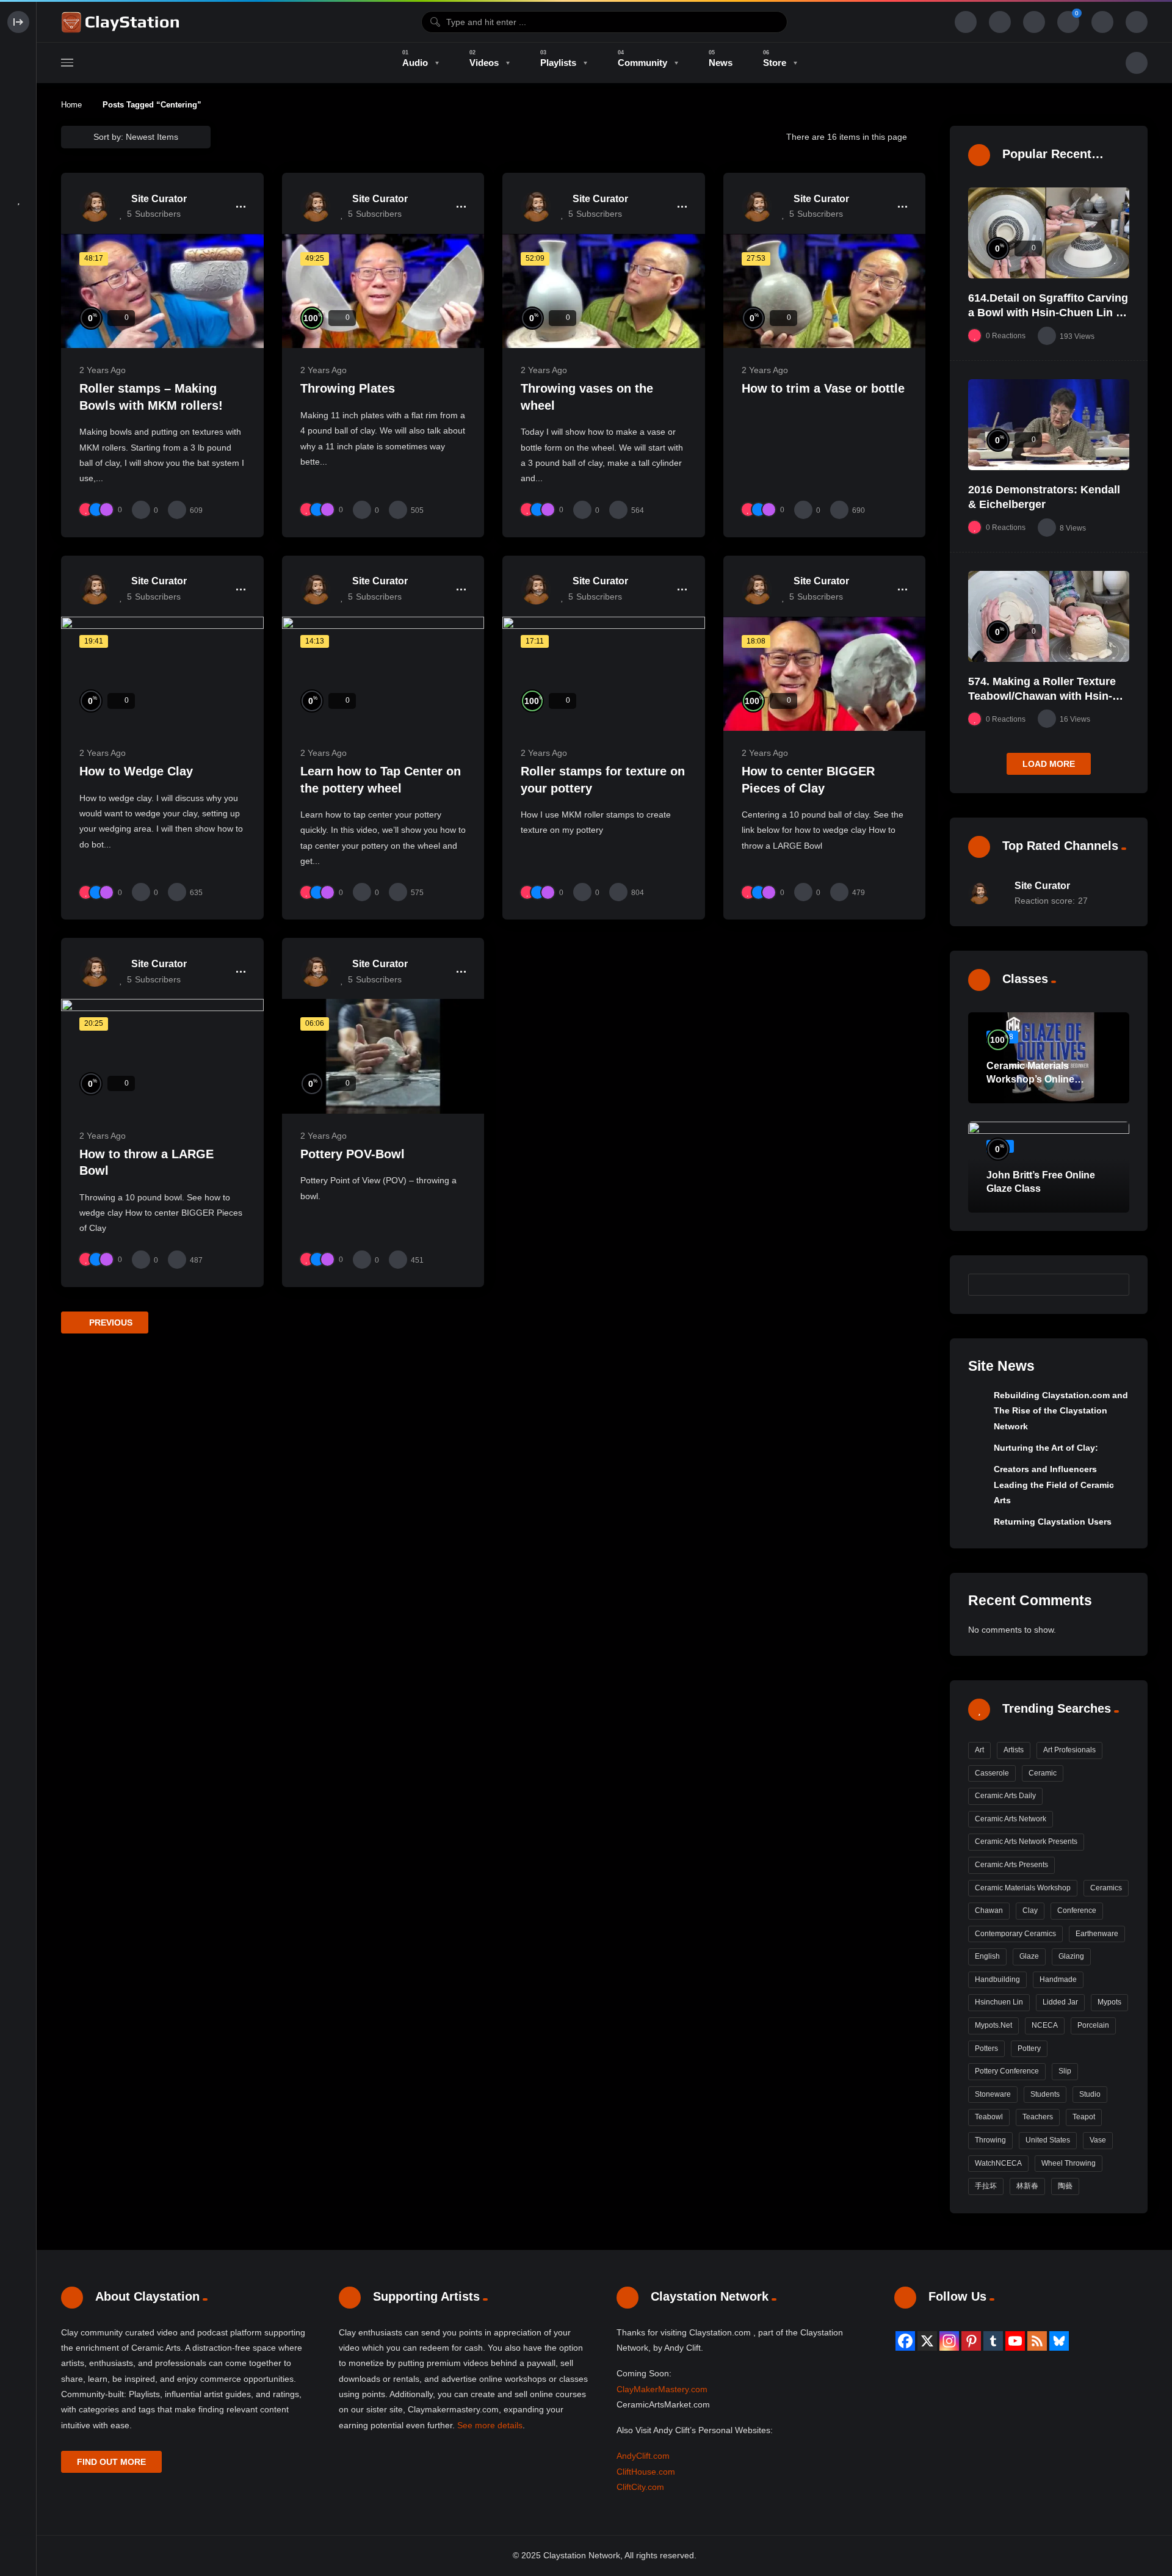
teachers (1038, 2117)
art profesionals (1069, 1750)
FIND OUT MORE (111, 2462)
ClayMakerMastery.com (662, 2389)
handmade (1058, 1979)
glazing (1071, 1956)
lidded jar (1060, 2002)
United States (1048, 2140)
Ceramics (1106, 1888)
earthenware (1097, 1934)
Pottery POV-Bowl (353, 1154)
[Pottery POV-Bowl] (383, 1056)
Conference (1077, 1910)
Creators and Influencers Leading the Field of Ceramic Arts (1054, 1485)
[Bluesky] (1059, 2341)
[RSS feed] (1037, 2341)
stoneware (993, 2094)
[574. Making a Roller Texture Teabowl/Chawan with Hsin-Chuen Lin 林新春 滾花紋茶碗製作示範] (1049, 616)
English (987, 1956)
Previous (110, 1322)
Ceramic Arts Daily (1005, 1796)
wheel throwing (1069, 2163)
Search (1114, 1284)
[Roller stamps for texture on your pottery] (604, 674)
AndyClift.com (643, 2456)
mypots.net (993, 2025)
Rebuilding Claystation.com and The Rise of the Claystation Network (1061, 1411)
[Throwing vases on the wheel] (604, 291)
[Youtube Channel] (1015, 2341)
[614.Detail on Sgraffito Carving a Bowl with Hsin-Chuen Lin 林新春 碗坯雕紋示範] (1049, 233)
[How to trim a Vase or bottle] (825, 291)
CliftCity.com (640, 2487)
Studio (1090, 2094)
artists (1014, 1750)
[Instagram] (949, 2341)
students (1045, 2094)
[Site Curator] (95, 206)
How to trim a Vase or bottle (823, 388)
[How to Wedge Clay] (162, 674)
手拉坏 (986, 2186)
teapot (1084, 2117)
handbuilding (997, 1979)
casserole (992, 1773)
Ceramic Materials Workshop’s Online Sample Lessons (1030, 1079)
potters (986, 2048)
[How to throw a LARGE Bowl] (162, 1056)
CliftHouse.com (646, 2472)
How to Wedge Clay (136, 771)
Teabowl (989, 2117)
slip (1065, 2071)
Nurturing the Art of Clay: (1046, 1448)
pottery (1029, 2048)
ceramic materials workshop (1023, 1888)
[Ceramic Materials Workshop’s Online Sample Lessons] (1049, 1058)
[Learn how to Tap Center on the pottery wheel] (383, 674)
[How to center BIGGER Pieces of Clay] (825, 674)
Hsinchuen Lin (999, 2002)
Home (71, 105)
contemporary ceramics (1015, 1934)
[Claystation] (122, 22)
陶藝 (1065, 2186)
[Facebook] (905, 2341)
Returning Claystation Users (1053, 1522)
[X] (927, 2341)
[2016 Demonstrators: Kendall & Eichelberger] (1049, 425)
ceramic (1043, 1773)
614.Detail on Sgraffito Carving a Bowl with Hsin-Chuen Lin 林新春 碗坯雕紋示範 (1048, 313)
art (979, 1750)
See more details (490, 2425)
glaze (1029, 1956)
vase (1098, 2140)
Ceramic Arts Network (1011, 1819)
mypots (1109, 2002)
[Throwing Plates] (383, 291)
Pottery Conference (1007, 2071)
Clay (1030, 1910)
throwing (990, 2140)
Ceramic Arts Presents (1011, 1865)
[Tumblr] (993, 2341)
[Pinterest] (971, 2341)
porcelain (1093, 2025)
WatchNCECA (998, 2163)
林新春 (1027, 2186)
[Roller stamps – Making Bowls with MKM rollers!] (162, 291)
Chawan (989, 1910)
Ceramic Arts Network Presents (1026, 1841)
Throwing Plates (348, 388)
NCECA (1045, 2025)
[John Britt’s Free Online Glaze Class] (1049, 1167)
